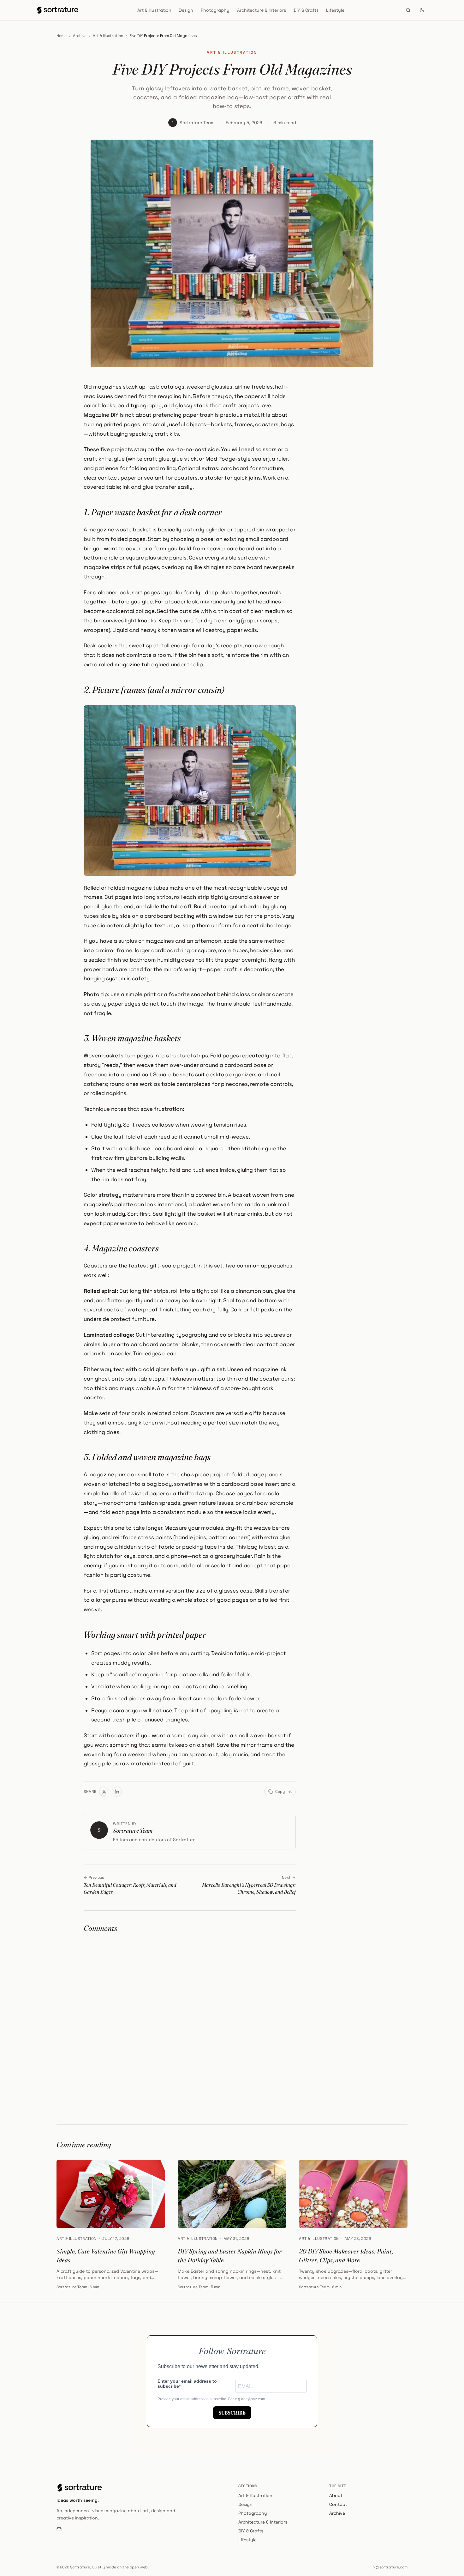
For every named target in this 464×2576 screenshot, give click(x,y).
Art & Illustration (154, 10)
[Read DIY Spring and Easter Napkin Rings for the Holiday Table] (232, 2194)
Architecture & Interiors (262, 10)
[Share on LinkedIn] (117, 1792)
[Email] (59, 2529)
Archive (80, 36)
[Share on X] (104, 1792)
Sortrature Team (197, 123)
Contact (338, 2504)
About (336, 2495)
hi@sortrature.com (390, 2567)
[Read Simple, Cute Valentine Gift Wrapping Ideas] (111, 2194)
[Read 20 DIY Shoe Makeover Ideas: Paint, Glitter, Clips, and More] (353, 2194)
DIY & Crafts (306, 10)
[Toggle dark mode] (422, 10)
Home (62, 36)
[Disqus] (190, 2020)
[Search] (408, 10)
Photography (215, 10)
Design (186, 10)
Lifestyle (335, 10)
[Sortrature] (58, 10)
